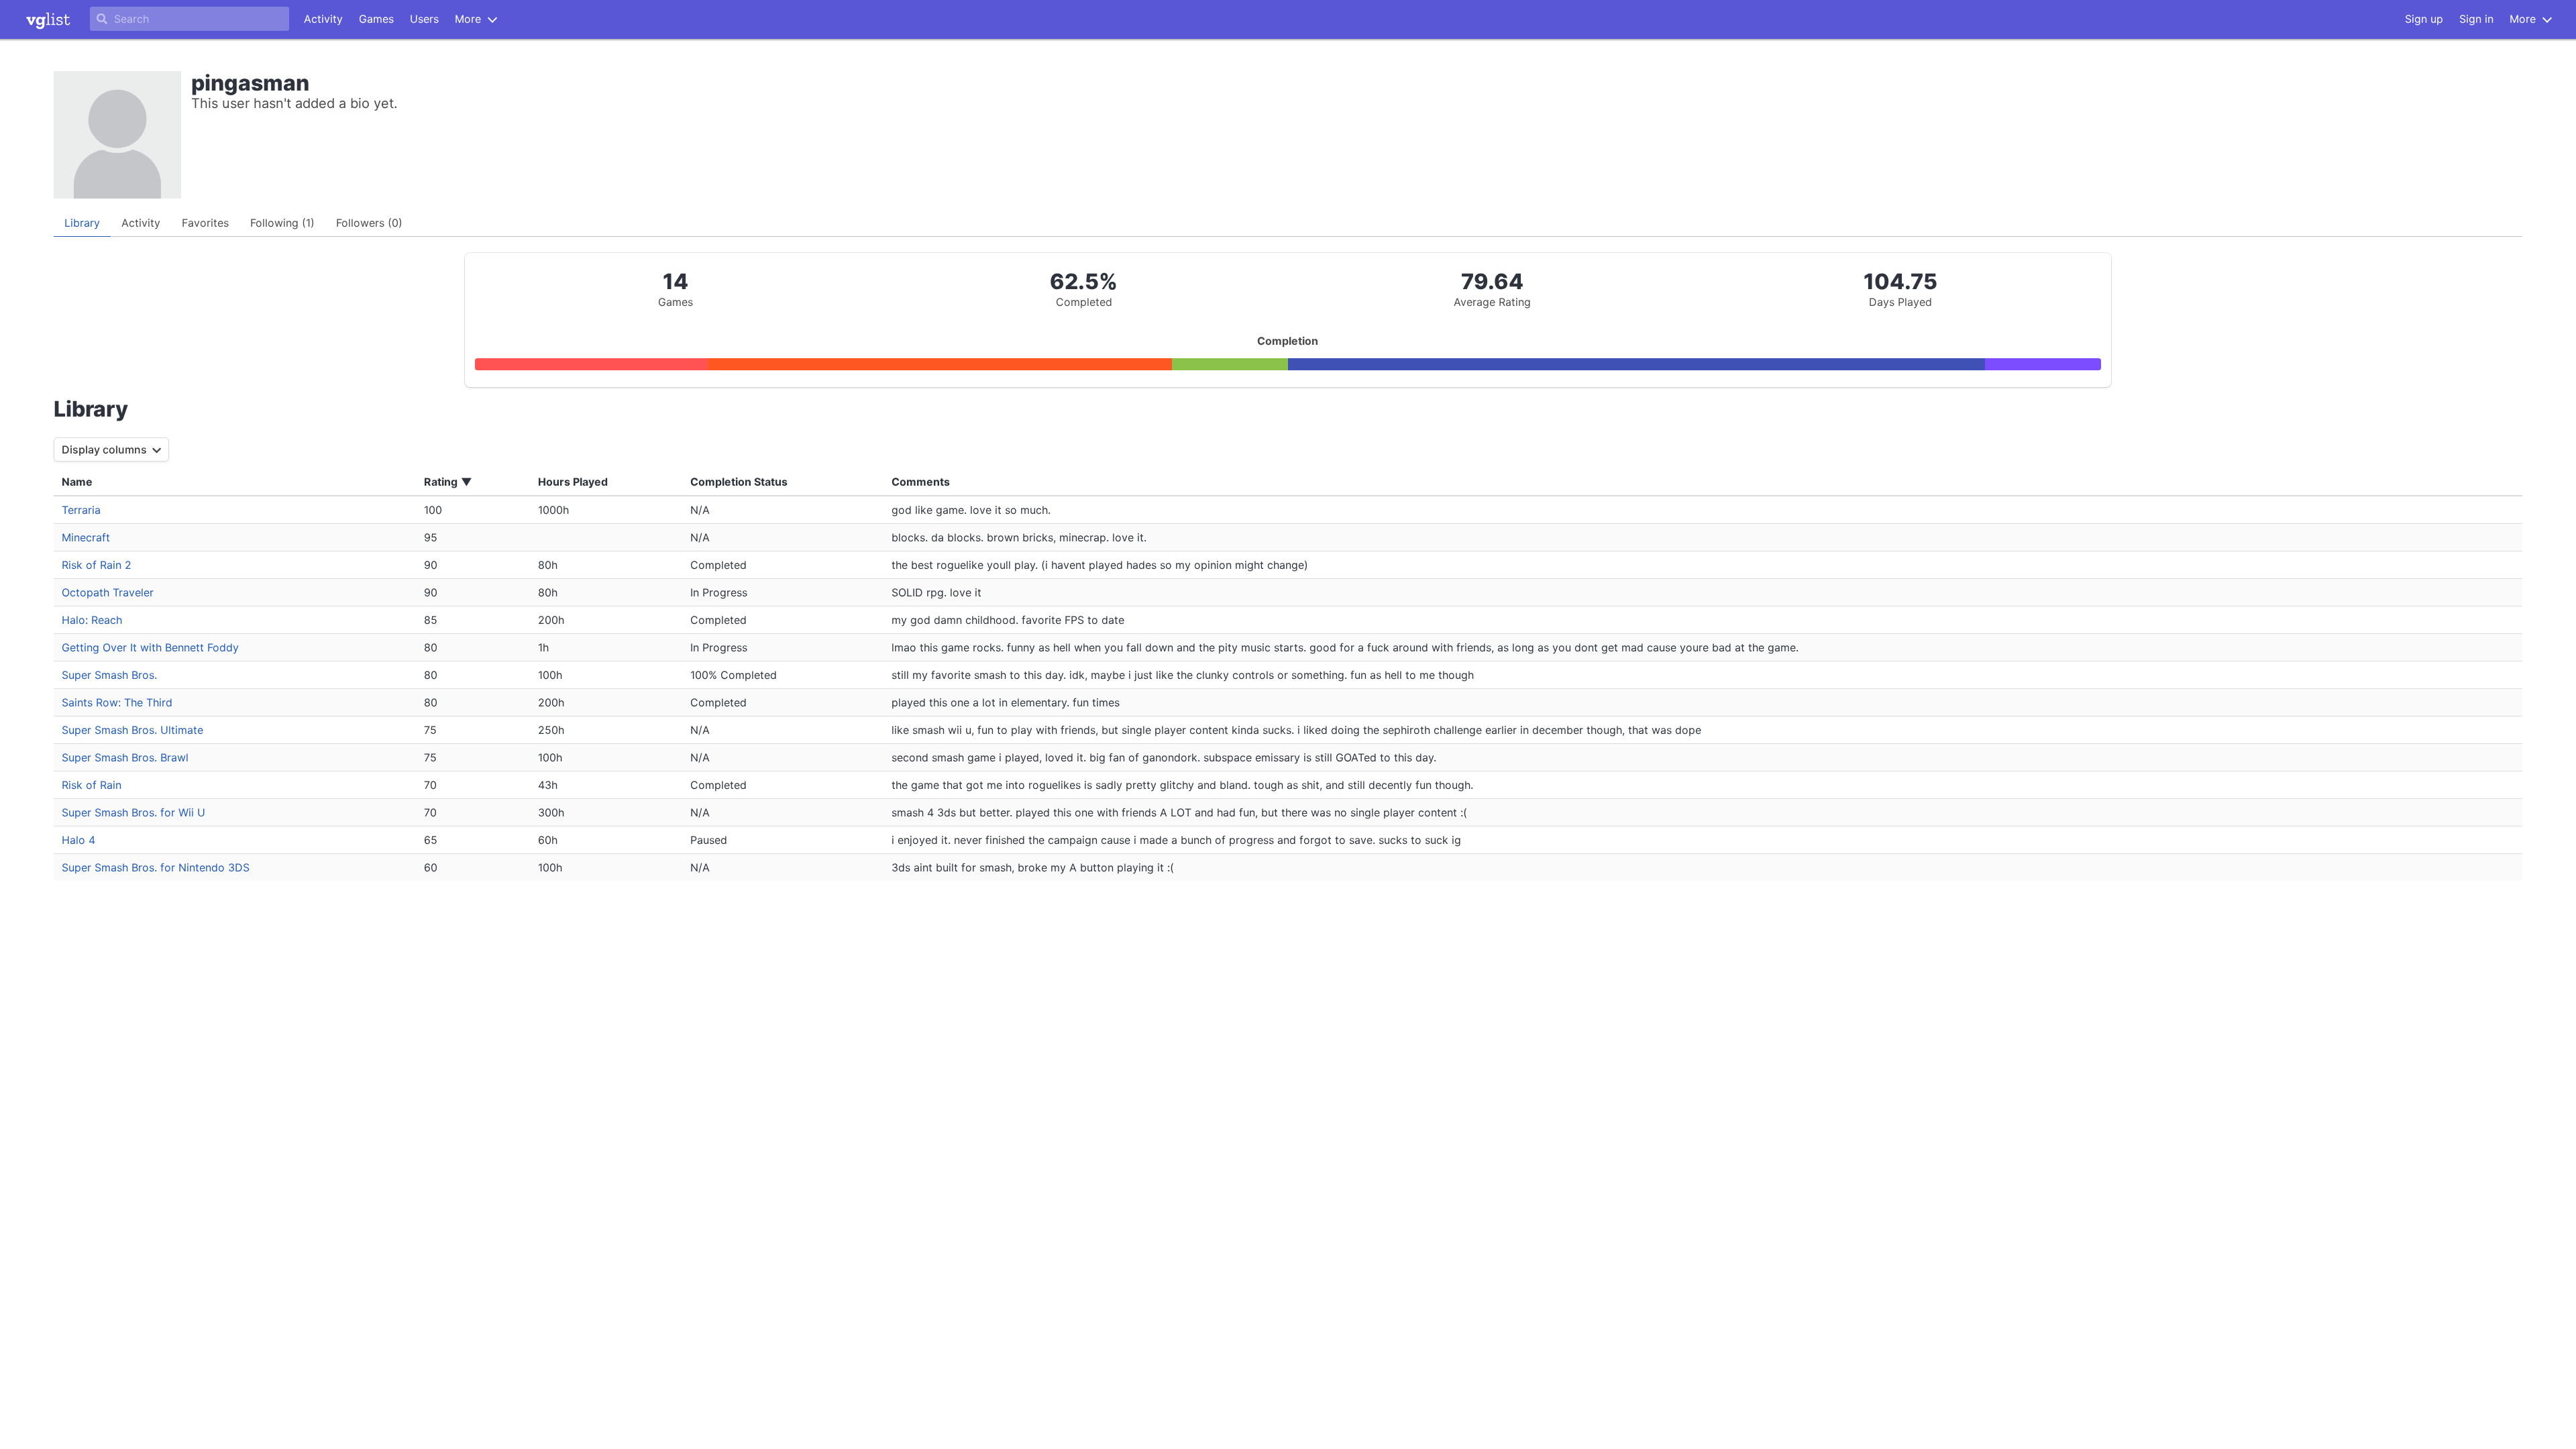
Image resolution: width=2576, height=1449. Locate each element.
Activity (323, 19)
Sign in (2476, 19)
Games (376, 19)
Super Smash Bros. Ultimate (132, 730)
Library (82, 223)
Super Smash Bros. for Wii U (133, 812)
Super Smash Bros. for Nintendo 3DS (156, 867)
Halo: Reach (92, 620)
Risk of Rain (92, 785)
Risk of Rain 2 (97, 565)
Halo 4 (78, 840)
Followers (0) (369, 223)
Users (424, 19)
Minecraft (86, 537)
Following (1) (282, 223)
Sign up (2424, 19)
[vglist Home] (48, 19)
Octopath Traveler (108, 592)
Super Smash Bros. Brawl (125, 757)
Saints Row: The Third (117, 702)
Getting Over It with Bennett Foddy (150, 647)
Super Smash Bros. (109, 675)
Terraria (81, 510)
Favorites (205, 223)
